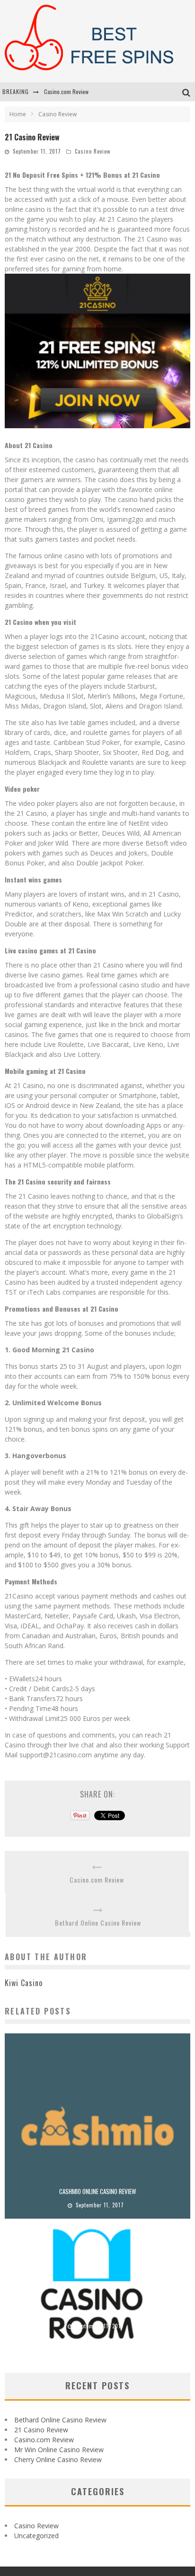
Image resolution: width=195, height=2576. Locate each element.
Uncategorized (36, 2536)
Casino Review (93, 151)
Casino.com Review (66, 91)
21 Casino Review (41, 2430)
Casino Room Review (98, 2312)
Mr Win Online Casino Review (59, 2450)
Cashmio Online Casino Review (97, 2191)
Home (18, 114)
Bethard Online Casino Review (98, 1923)
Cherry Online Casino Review (58, 2459)
